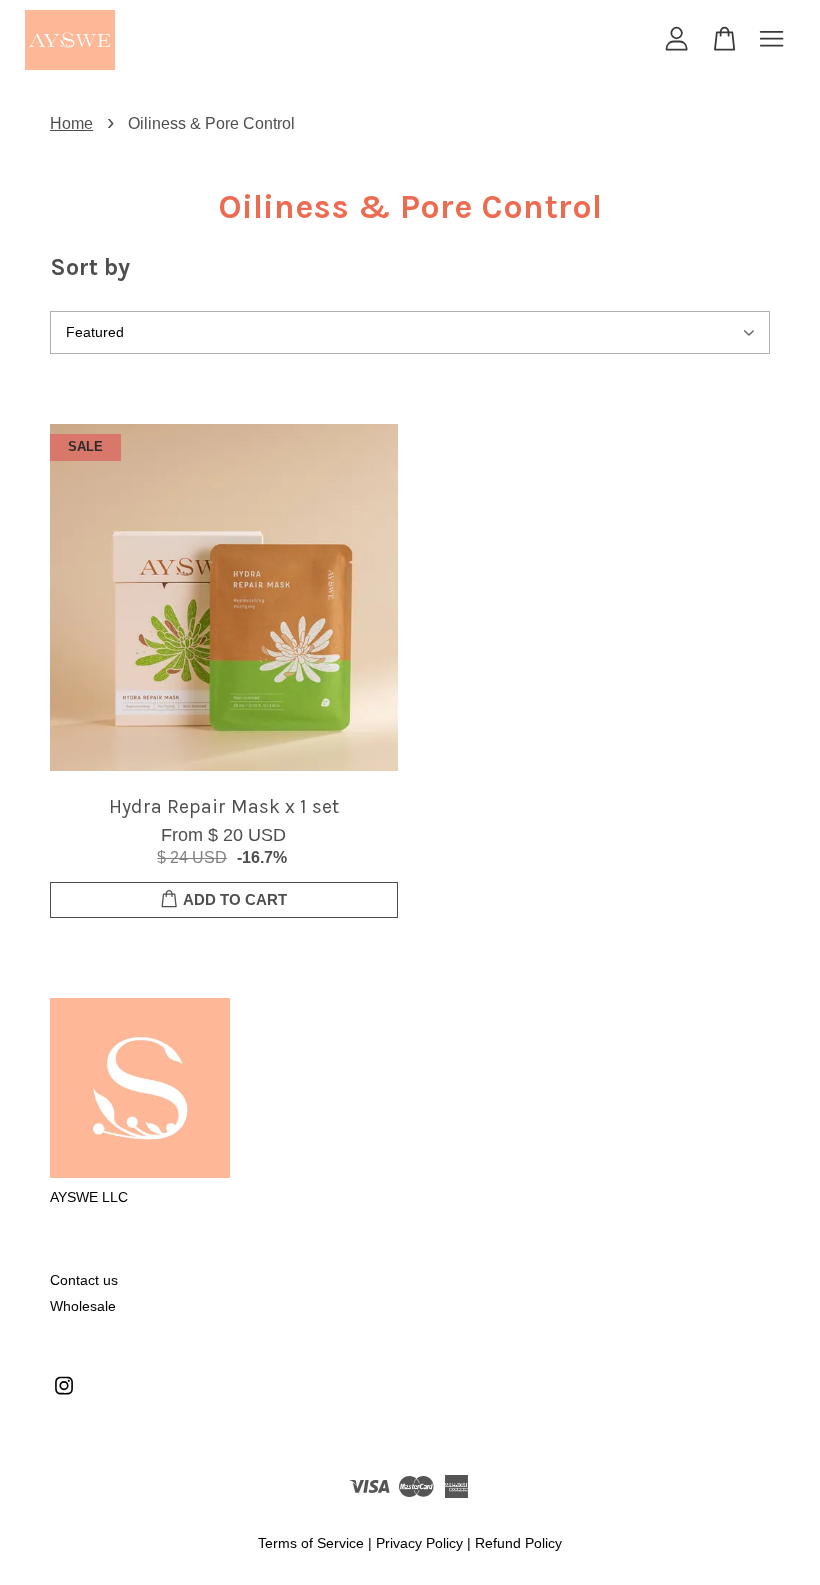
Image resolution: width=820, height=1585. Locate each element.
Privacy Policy (419, 1543)
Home (71, 123)
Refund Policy (518, 1543)
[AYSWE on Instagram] (64, 1395)
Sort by (90, 267)
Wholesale (83, 1306)
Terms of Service (311, 1543)
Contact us (84, 1280)
